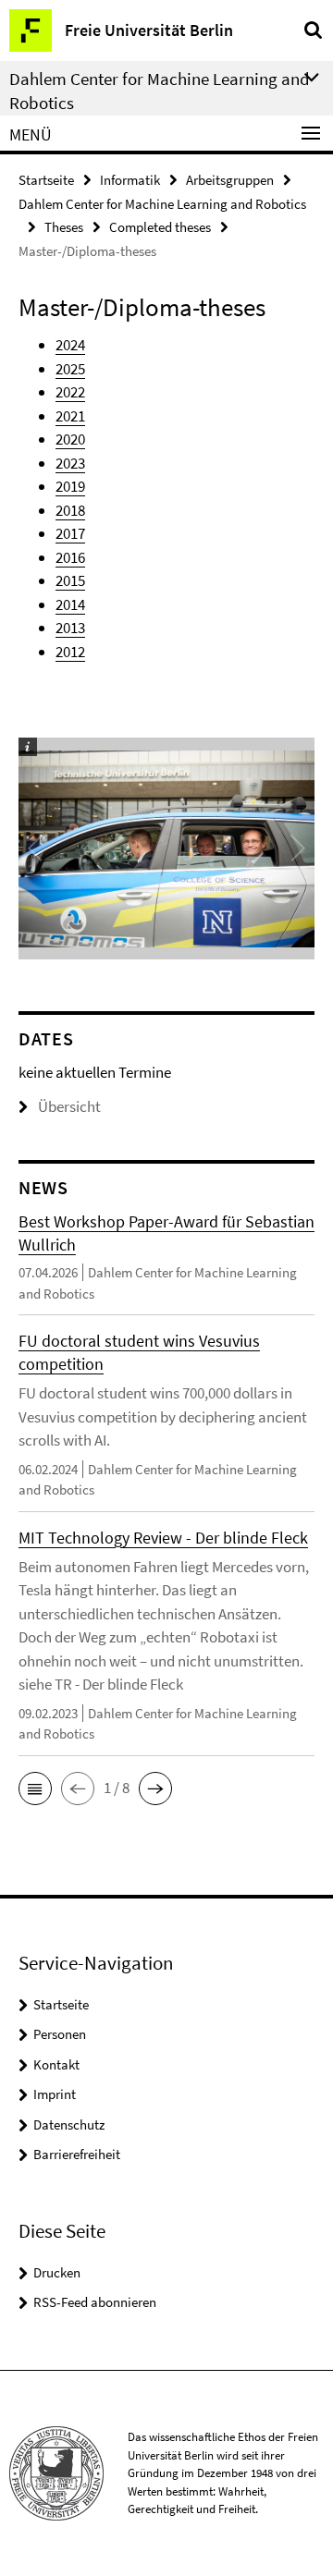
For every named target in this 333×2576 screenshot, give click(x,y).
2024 (70, 345)
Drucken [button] (57, 2272)
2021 (70, 416)
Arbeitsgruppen (230, 180)
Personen (60, 2034)
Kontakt (56, 2064)
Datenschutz (69, 2124)
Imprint (55, 2094)
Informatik (130, 180)
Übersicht (69, 1106)
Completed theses (160, 227)
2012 (70, 652)
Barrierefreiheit (77, 2154)
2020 (70, 439)
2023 (70, 463)
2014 (70, 604)
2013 (70, 628)
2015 (70, 580)
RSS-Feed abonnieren (95, 2302)
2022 (70, 392)
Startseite (46, 180)
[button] (35, 1789)
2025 (70, 369)
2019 (70, 486)
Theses (64, 227)
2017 (70, 533)
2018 (70, 510)
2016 (70, 557)
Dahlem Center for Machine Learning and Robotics (162, 204)
